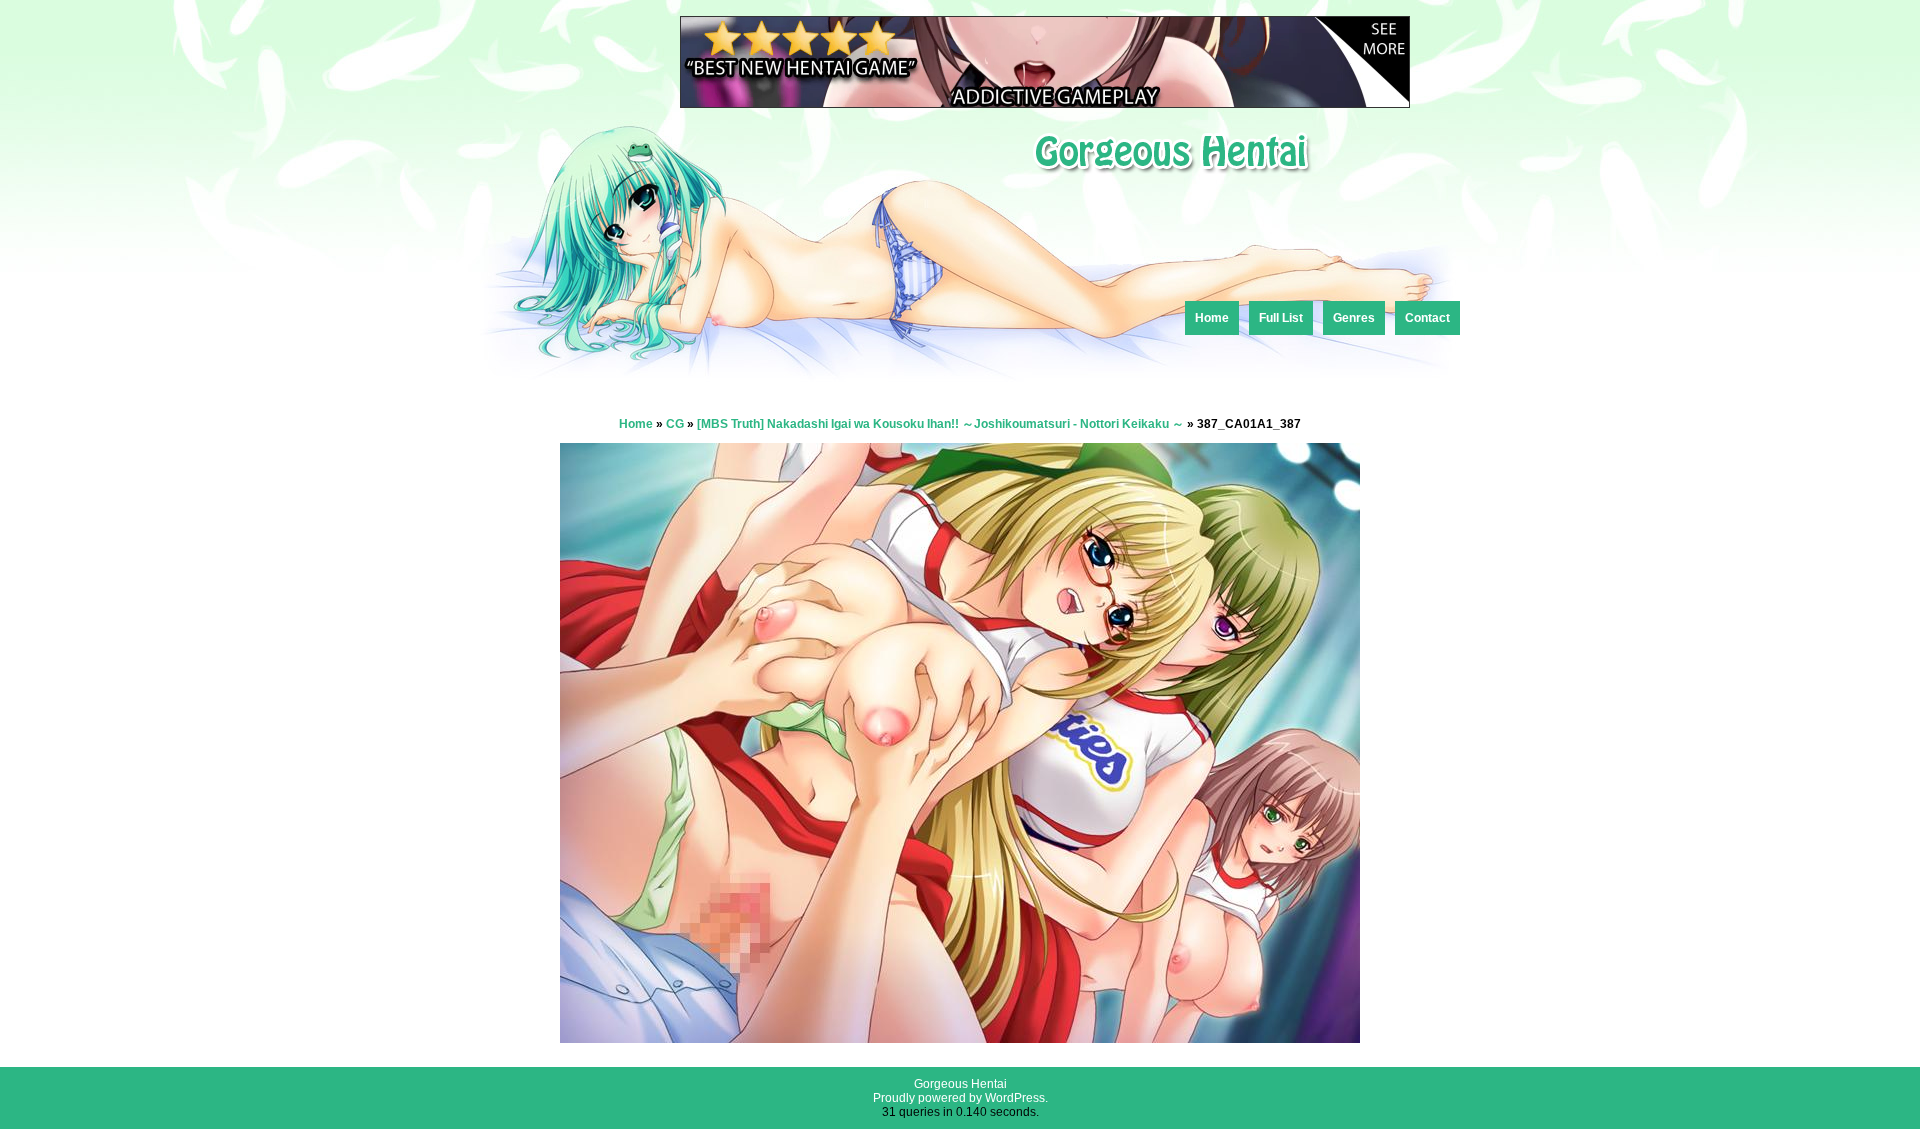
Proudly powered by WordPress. (960, 1098)
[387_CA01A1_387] (960, 1037)
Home (1212, 318)
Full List (1281, 318)
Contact (1427, 318)
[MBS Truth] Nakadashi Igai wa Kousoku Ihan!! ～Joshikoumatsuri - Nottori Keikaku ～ (940, 424)
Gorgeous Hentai (960, 1084)
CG (675, 424)
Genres (1354, 318)
